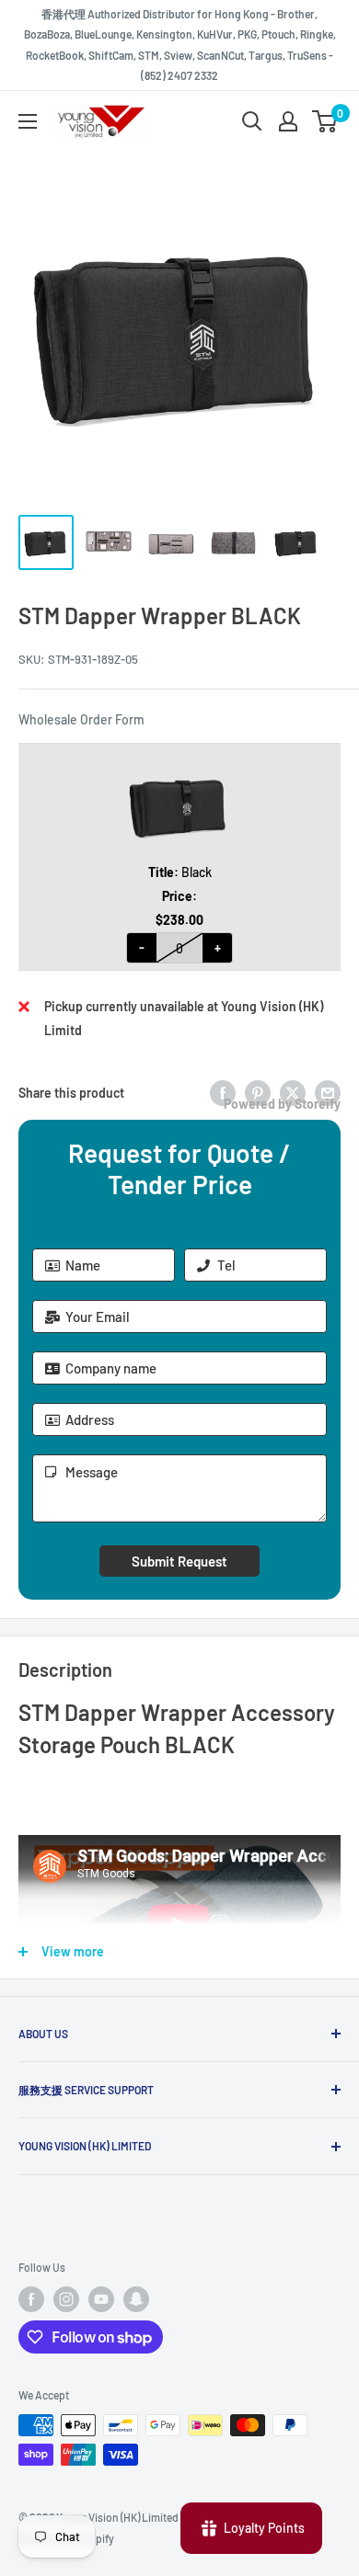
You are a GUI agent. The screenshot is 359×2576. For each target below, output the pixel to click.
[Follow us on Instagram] (66, 2299)
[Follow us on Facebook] (31, 2299)
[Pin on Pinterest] (258, 1092)
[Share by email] (328, 1092)
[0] (325, 121)
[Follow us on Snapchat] (136, 2299)
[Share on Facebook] (223, 1092)
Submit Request (179, 1561)
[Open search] (252, 121)
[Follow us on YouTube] (101, 2299)
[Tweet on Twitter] (293, 1092)
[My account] (288, 121)
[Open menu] (28, 121)
